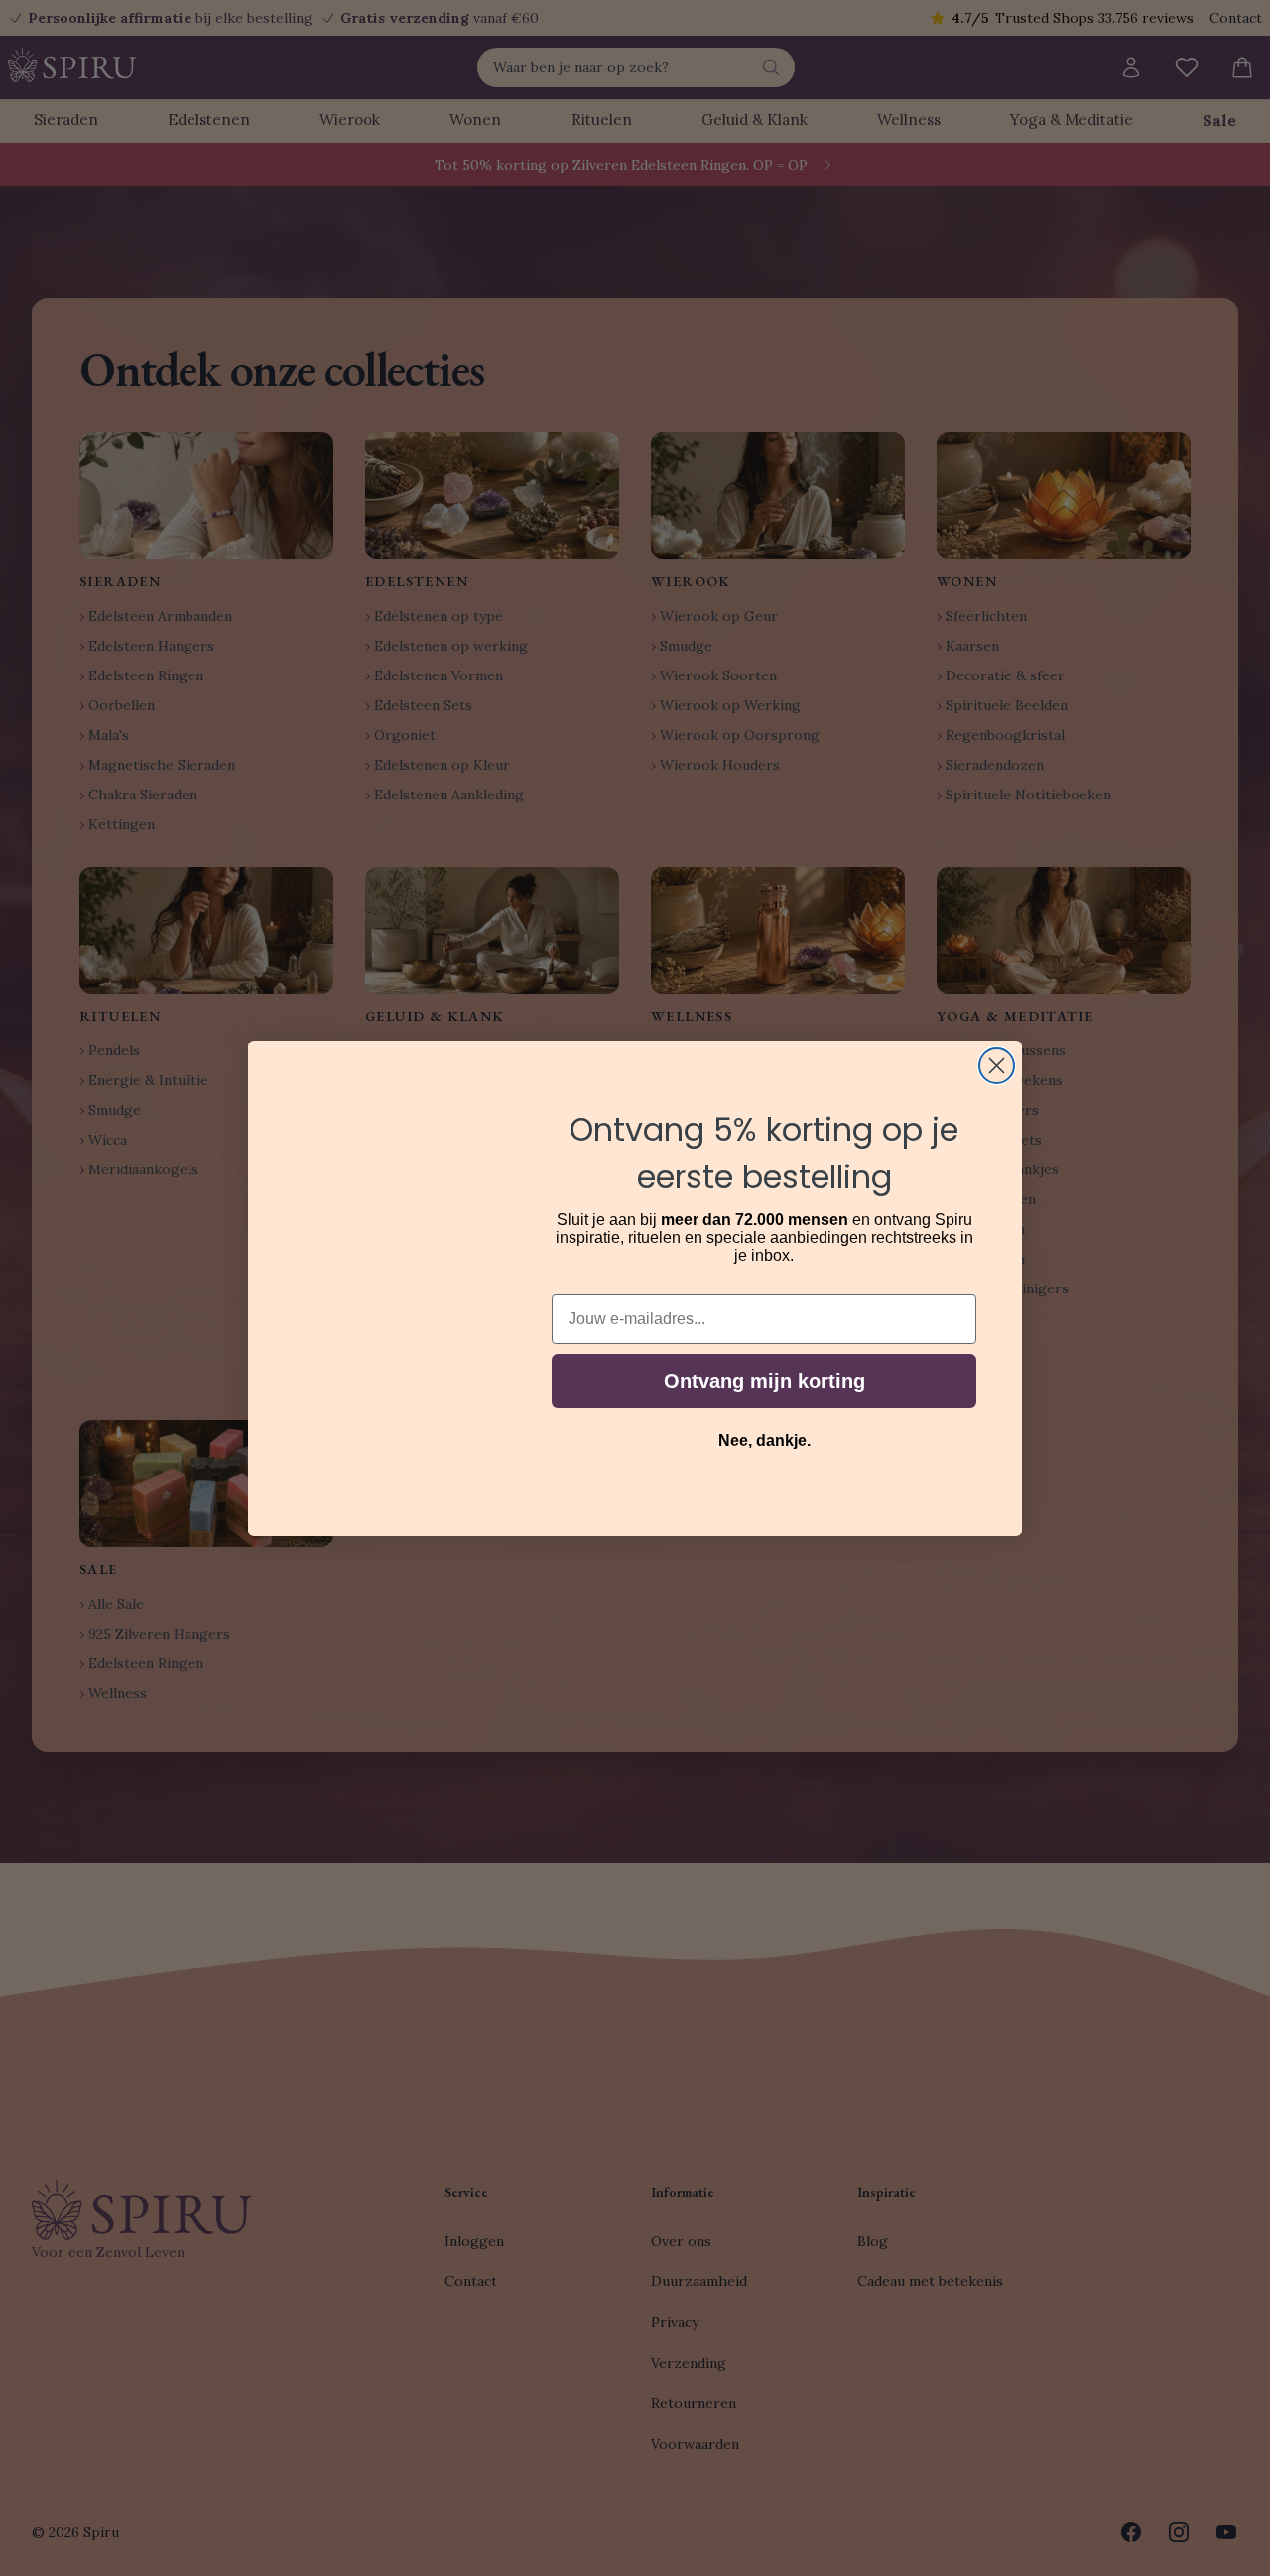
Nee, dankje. (764, 1441)
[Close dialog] (997, 1066)
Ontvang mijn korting (764, 1381)
